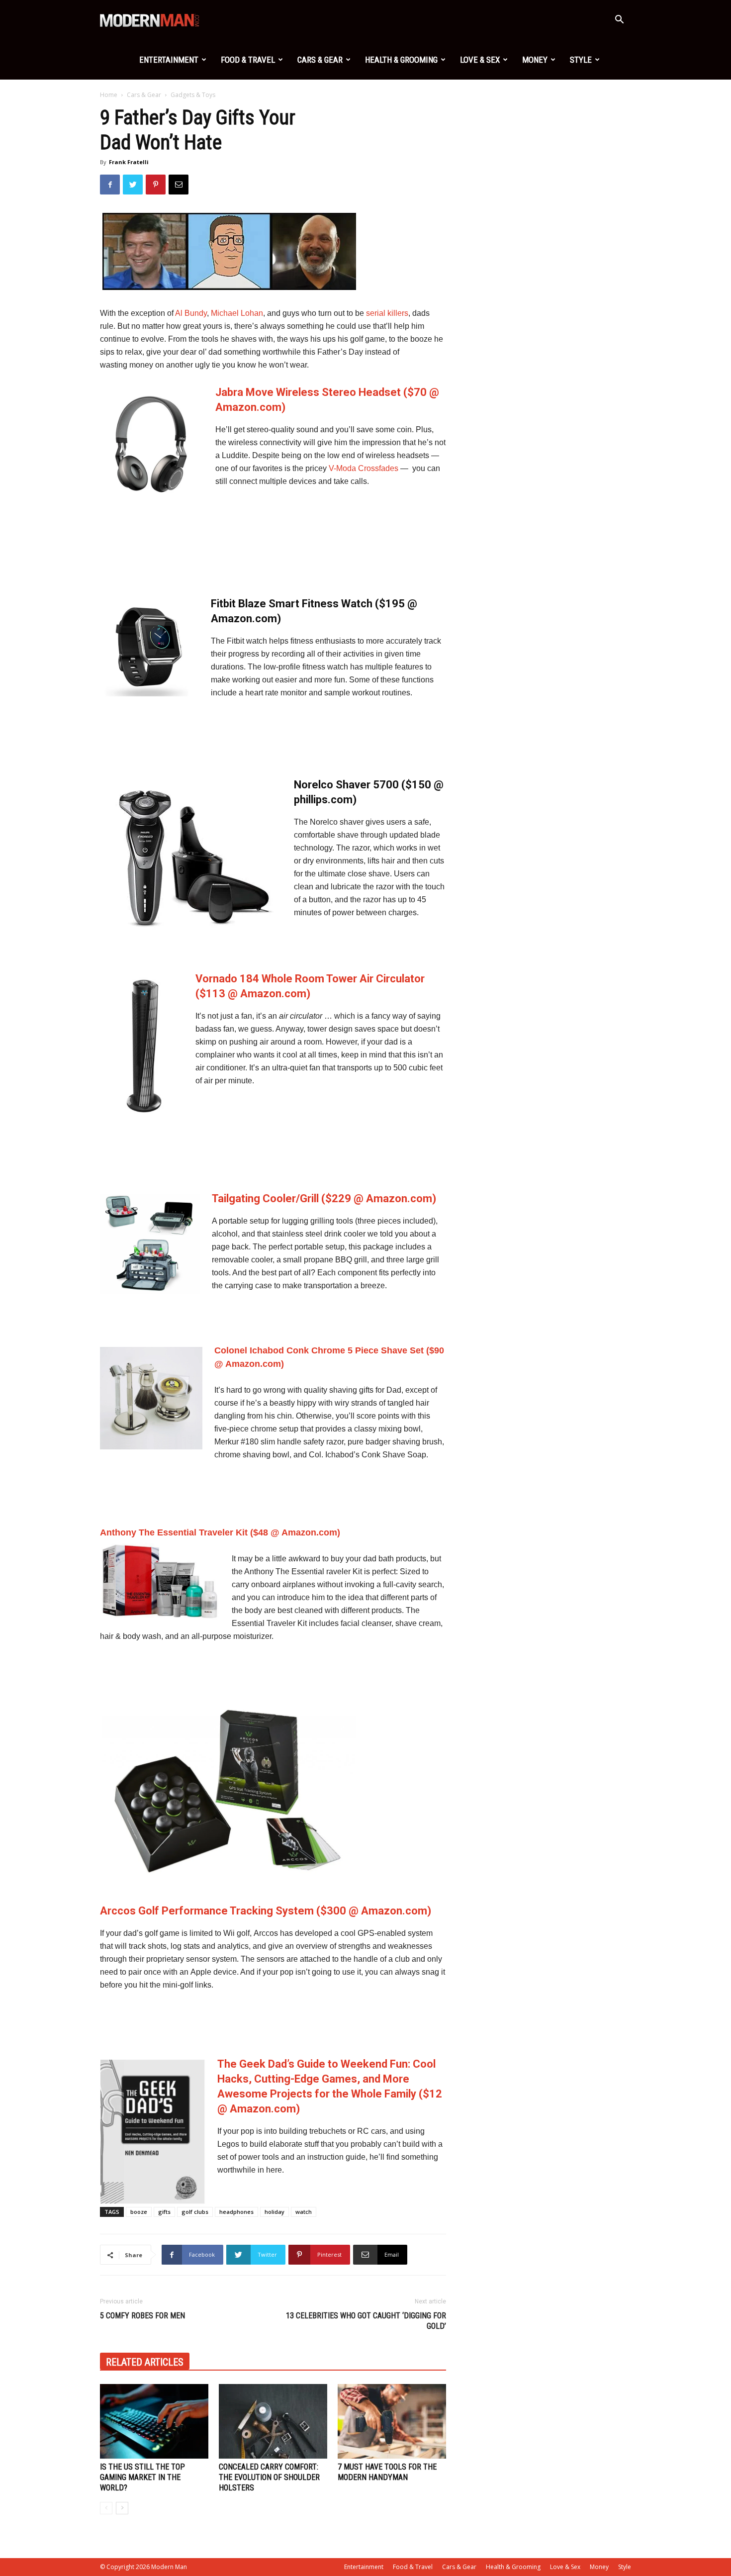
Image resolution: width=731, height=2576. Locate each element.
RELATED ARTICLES (145, 2362)
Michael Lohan (237, 313)
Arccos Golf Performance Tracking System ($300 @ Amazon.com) (266, 1911)
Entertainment (169, 60)
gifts (164, 2212)
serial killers (387, 313)
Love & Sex (480, 60)
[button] (619, 21)
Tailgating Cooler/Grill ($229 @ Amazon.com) (324, 1198)
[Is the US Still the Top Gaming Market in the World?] (154, 2421)
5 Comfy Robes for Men (142, 2316)
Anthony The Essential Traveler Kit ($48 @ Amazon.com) (220, 1532)
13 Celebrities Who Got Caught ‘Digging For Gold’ (366, 2321)
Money (535, 60)
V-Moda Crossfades (364, 468)
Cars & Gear (320, 60)
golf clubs (195, 2212)
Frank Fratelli (129, 162)
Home (109, 95)
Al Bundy (191, 313)
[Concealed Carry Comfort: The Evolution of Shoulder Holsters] (273, 2421)
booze (139, 2212)
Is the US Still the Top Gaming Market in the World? (142, 2477)
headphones (236, 2212)
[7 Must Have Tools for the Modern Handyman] (392, 2421)
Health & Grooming (401, 60)
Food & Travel (248, 60)
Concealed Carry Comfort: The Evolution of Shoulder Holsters (269, 2477)
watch (304, 2212)
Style (581, 60)
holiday (274, 2212)
